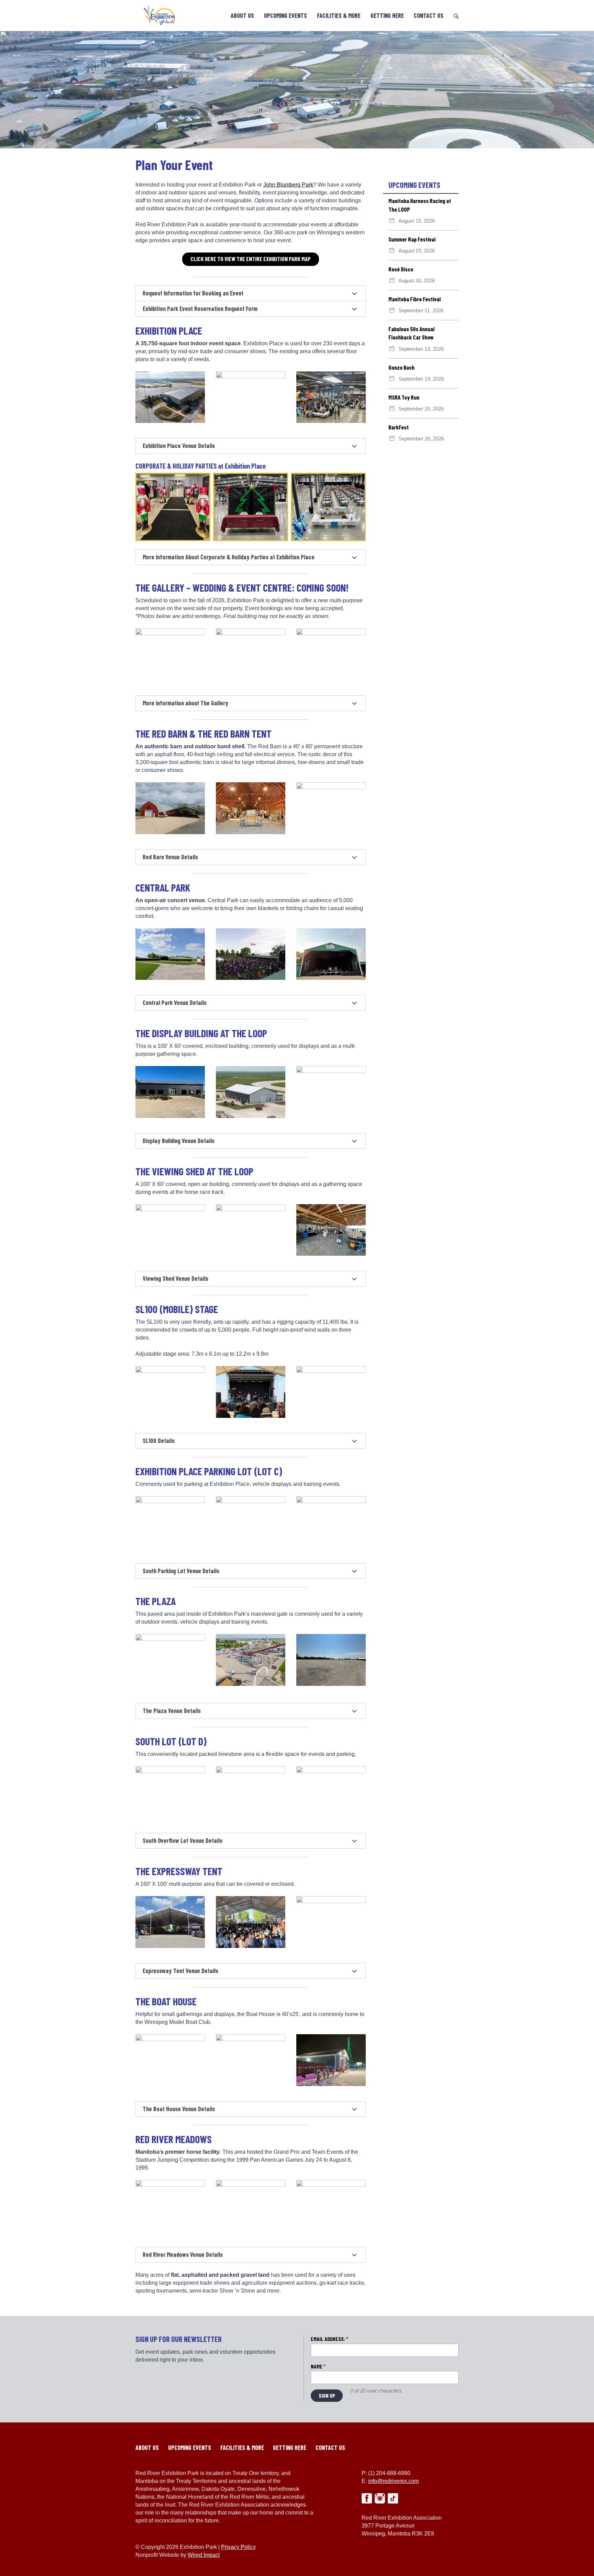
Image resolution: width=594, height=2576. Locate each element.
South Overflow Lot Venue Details (183, 1840)
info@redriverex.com (393, 2481)
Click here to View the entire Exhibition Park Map (251, 259)
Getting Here (387, 15)
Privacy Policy (238, 2547)
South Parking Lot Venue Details (181, 1571)
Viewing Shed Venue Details (175, 1278)
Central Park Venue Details (175, 1003)
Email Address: (330, 2339)
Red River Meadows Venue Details (183, 2254)
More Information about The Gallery (185, 703)
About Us (242, 15)
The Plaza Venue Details (172, 1711)
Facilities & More (339, 15)
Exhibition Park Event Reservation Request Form (200, 309)
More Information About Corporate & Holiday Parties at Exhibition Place (229, 557)
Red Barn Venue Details (170, 857)
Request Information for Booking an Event (193, 293)
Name (318, 2366)
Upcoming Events (285, 15)
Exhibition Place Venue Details (179, 446)
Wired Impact (204, 2555)
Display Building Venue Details (179, 1141)
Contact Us (429, 15)
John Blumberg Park (288, 185)
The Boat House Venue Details (179, 2109)
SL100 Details (159, 1441)
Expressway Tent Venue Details (180, 1971)
